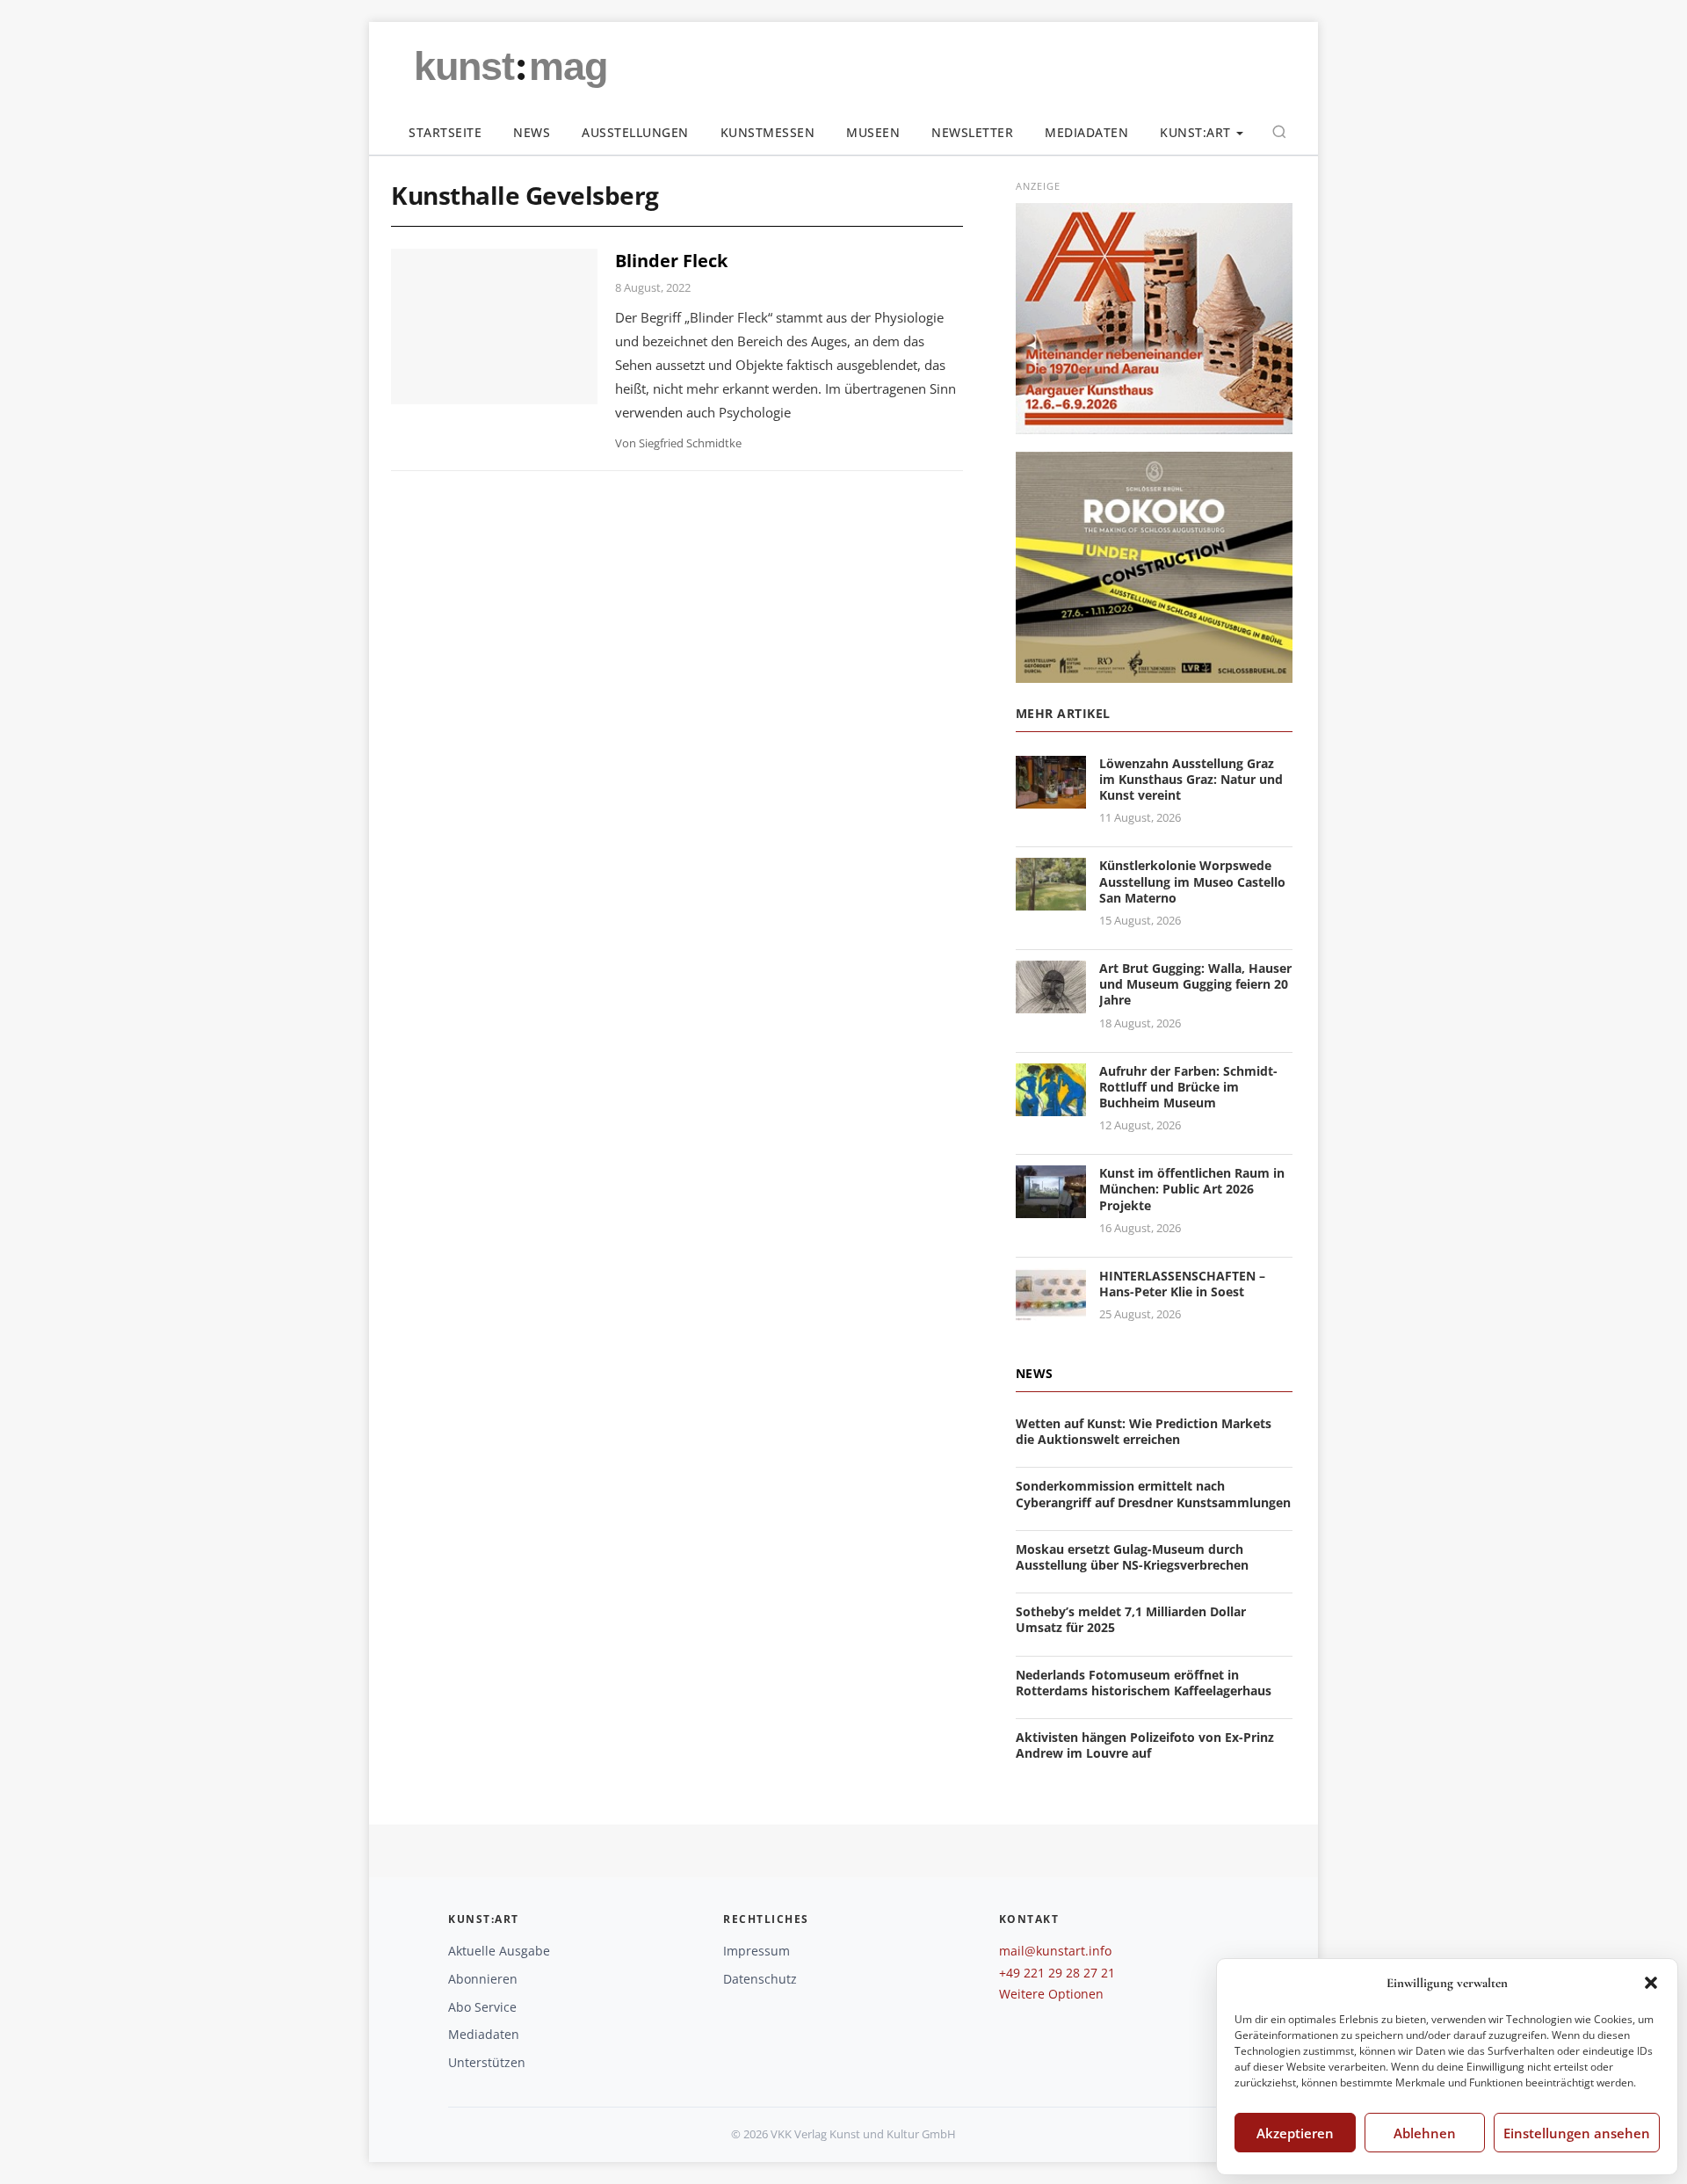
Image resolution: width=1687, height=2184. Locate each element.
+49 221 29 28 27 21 (1057, 1973)
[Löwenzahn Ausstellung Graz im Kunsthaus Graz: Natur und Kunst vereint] (1051, 798)
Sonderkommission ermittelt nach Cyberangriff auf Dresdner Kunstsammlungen (1153, 1494)
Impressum (757, 1951)
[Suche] (1279, 132)
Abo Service (482, 2007)
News (532, 132)
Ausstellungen (635, 132)
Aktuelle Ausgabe (499, 1951)
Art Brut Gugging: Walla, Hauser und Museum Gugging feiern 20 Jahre (1195, 984)
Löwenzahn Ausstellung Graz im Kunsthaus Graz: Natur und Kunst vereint (1191, 779)
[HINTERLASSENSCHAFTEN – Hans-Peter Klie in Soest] (1051, 1310)
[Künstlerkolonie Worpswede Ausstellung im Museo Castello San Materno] (1051, 900)
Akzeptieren (1295, 2133)
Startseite (445, 132)
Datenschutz (760, 1979)
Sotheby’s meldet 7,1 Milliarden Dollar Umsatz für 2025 (1131, 1619)
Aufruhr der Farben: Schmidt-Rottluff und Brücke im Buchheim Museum (1188, 1087)
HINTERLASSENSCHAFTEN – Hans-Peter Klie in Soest (1182, 1284)
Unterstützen (487, 2062)
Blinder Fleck (671, 261)
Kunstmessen (768, 132)
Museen (873, 132)
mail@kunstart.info (1055, 1951)
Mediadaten (1086, 132)
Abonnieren (483, 1979)
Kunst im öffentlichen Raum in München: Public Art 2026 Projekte (1192, 1189)
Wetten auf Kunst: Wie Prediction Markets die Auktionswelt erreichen (1144, 1431)
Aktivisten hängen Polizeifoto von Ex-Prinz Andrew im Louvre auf (1145, 1745)
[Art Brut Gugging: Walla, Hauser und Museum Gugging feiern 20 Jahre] (1051, 1002)
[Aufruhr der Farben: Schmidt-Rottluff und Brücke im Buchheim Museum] (1051, 1105)
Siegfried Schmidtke (690, 443)
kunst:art (1195, 132)
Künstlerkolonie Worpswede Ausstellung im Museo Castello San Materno (1192, 881)
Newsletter (972, 132)
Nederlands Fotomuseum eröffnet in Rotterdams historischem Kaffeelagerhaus (1144, 1683)
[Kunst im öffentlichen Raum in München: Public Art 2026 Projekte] (1051, 1208)
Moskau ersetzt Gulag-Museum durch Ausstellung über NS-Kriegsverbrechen (1132, 1557)
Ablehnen (1425, 2133)
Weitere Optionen (1051, 1994)
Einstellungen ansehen (1577, 2133)
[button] (1651, 1983)
